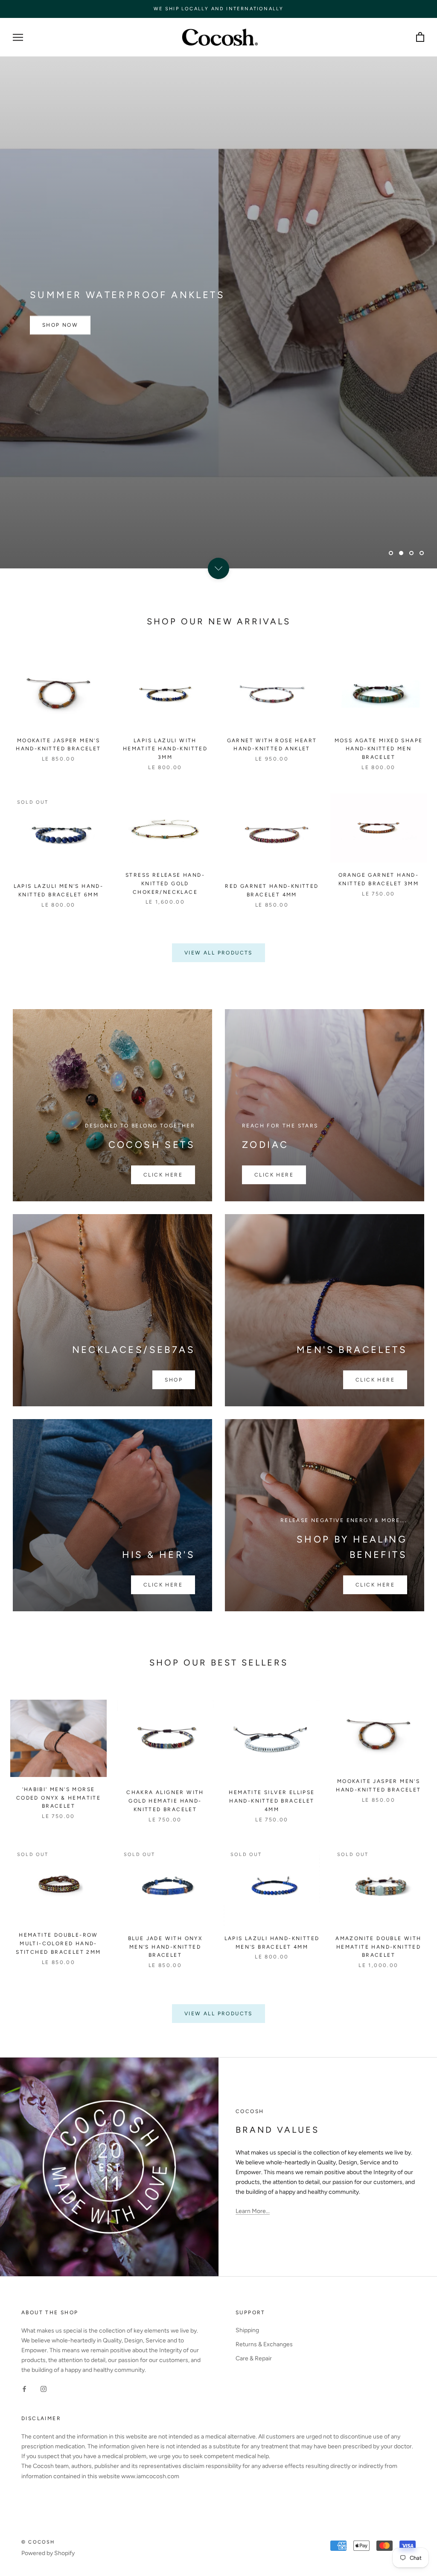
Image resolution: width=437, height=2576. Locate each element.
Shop (174, 1380)
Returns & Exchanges (264, 2344)
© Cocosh (38, 2542)
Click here (163, 1175)
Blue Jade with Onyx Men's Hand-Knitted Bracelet (165, 1947)
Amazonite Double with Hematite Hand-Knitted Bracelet (378, 1947)
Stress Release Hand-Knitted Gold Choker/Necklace (165, 884)
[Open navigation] (18, 37)
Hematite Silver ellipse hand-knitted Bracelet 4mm (272, 1801)
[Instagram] (44, 2388)
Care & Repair (254, 2358)
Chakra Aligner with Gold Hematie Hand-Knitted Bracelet (165, 1801)
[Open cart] (420, 37)
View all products (218, 953)
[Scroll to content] (218, 568)
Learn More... (253, 2211)
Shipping (247, 2330)
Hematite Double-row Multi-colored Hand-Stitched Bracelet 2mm (58, 1944)
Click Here (375, 1585)
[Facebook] (24, 2388)
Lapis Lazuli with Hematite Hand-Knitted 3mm (165, 749)
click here (375, 1380)
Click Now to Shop (77, 529)
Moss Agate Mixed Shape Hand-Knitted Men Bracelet (379, 749)
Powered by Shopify (48, 2553)
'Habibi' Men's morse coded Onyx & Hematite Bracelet (58, 1798)
